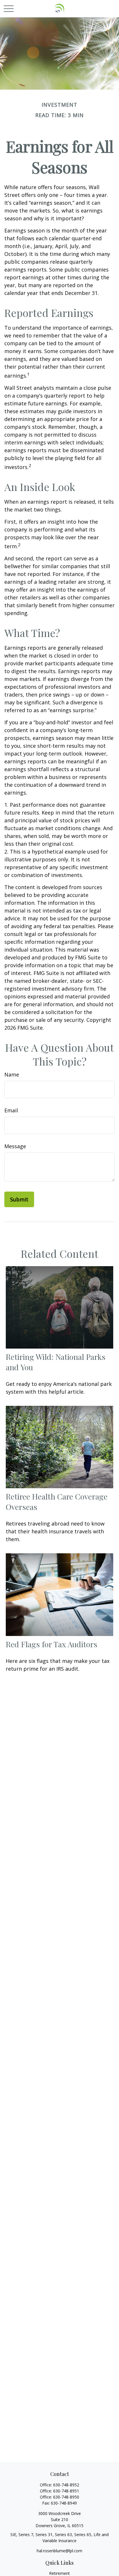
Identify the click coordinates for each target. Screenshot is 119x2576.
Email (11, 1110)
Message (15, 1146)
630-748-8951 (66, 2491)
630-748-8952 (66, 2485)
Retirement (59, 2573)
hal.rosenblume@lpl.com (59, 2551)
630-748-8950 (66, 2497)
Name (12, 1074)
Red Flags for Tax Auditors (52, 1644)
